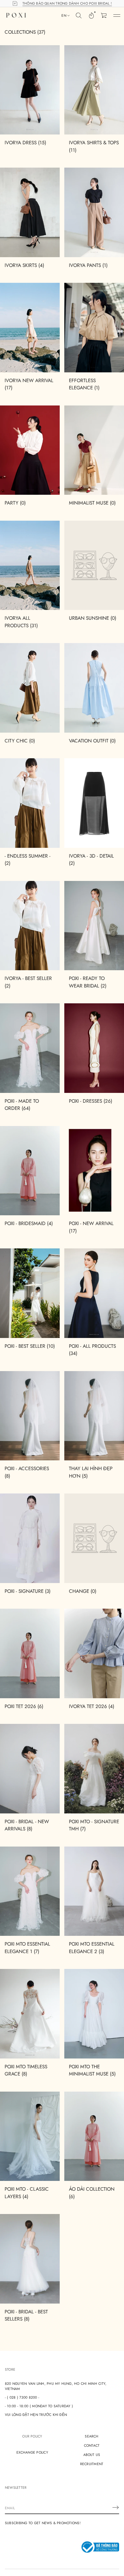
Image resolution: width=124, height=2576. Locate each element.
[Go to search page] (79, 16)
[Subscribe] (116, 2507)
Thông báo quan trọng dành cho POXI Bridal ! (67, 3)
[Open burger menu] (117, 16)
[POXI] (16, 16)
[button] (79, 16)
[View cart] (104, 16)
